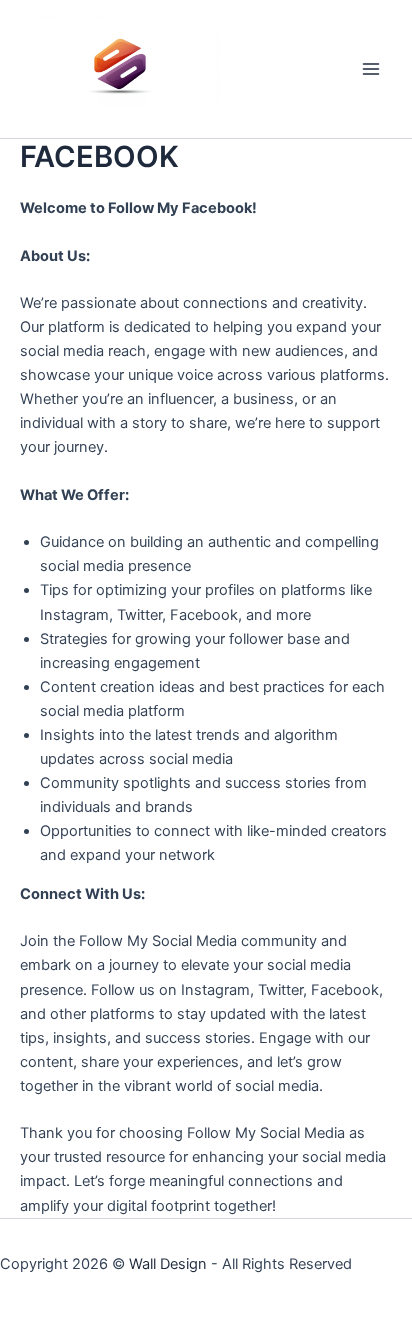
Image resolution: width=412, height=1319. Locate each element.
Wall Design (168, 1264)
